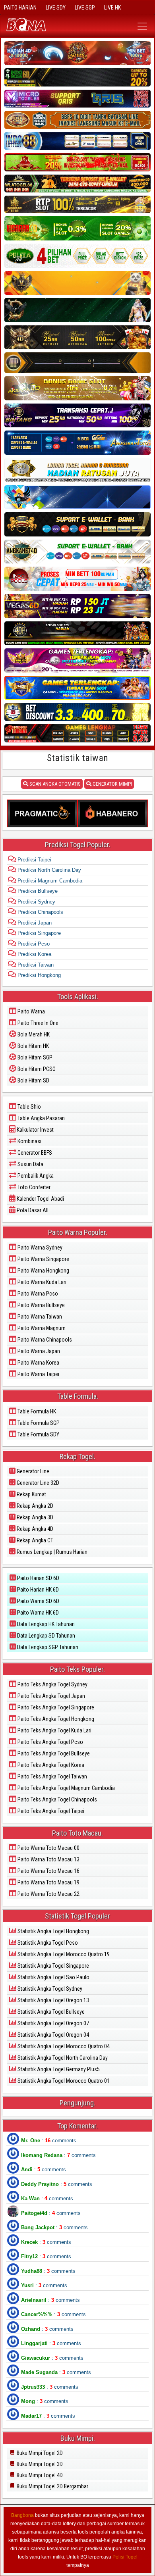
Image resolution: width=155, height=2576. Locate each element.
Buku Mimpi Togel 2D (39, 2453)
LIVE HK (112, 8)
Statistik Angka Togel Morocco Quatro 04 (63, 2046)
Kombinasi (29, 1141)
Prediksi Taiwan (35, 965)
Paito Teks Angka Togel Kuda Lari (54, 1730)
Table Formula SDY (38, 1434)
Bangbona (22, 2515)
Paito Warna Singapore (43, 1259)
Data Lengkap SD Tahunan (46, 1636)
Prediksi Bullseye (37, 891)
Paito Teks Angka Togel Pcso (50, 1742)
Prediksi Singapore (38, 933)
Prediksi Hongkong (38, 975)
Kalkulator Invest (35, 1130)
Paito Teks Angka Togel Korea (50, 1765)
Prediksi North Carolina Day (48, 870)
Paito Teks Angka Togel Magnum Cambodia (66, 1788)
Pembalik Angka (35, 1176)
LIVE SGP (85, 8)
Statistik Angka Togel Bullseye (50, 2012)
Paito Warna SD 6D (38, 1601)
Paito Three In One (37, 1023)
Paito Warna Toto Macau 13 (48, 1859)
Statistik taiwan (77, 758)
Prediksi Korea (34, 954)
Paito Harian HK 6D (37, 1590)
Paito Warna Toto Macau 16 (48, 1871)
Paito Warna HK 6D (37, 1613)
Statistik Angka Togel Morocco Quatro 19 (63, 1954)
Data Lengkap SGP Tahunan (47, 1647)
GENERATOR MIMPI (112, 784)
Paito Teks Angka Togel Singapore (55, 1707)
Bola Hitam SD (33, 1080)
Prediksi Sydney (36, 902)
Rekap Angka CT (34, 1540)
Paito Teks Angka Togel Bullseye (53, 1753)
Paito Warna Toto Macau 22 (48, 1894)
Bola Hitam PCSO (36, 1069)
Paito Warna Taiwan (39, 1317)
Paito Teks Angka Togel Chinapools (57, 1799)
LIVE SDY (56, 8)
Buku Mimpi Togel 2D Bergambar (52, 2486)
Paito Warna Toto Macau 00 (48, 1848)
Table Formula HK (36, 1411)
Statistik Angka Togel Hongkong (53, 1931)
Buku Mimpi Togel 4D (39, 2475)
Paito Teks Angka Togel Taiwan (52, 1776)
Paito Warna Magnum (41, 1328)
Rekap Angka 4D (34, 1529)
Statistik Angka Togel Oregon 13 (53, 2000)
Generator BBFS (34, 1153)
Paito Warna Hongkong (43, 1271)
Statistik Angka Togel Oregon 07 (53, 2023)
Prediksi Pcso (33, 944)
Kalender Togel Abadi (40, 1199)
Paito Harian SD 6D (38, 1578)
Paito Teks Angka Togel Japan (51, 1696)
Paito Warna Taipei (38, 1374)
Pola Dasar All (32, 1210)
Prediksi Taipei (34, 860)
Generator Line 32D (37, 1483)
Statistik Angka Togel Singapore (53, 1966)
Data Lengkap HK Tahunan (45, 1624)
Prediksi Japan (34, 923)
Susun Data (30, 1164)
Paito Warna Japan (38, 1351)
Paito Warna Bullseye (41, 1305)
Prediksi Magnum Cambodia (49, 881)
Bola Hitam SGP (34, 1057)
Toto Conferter (33, 1187)
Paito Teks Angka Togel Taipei (50, 1811)
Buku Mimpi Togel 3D (39, 2464)
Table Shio (29, 1107)
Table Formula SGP (38, 1423)
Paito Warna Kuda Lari (41, 1282)
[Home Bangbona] (40, 26)
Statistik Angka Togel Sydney (49, 1989)
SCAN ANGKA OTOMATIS (54, 784)
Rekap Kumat (31, 1494)
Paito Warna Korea (38, 1363)
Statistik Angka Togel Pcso (47, 1943)
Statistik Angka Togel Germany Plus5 (58, 2069)
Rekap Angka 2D (34, 1506)
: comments (49, 2141)
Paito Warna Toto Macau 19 (48, 1882)
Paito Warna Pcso (37, 1294)
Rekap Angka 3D (34, 1517)
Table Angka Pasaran (41, 1118)
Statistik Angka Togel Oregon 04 (53, 2035)
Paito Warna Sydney (39, 1248)
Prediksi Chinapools (40, 912)
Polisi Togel (125, 2557)
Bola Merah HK (33, 1034)
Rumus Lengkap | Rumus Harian (51, 1552)
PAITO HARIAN (20, 8)
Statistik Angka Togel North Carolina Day (62, 2058)
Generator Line (32, 1471)
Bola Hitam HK (33, 1046)
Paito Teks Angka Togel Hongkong (55, 1719)
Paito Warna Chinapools (44, 1340)
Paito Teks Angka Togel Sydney (52, 1684)
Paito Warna (31, 1011)
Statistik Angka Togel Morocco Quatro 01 (63, 2081)
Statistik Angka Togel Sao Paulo (53, 1977)
